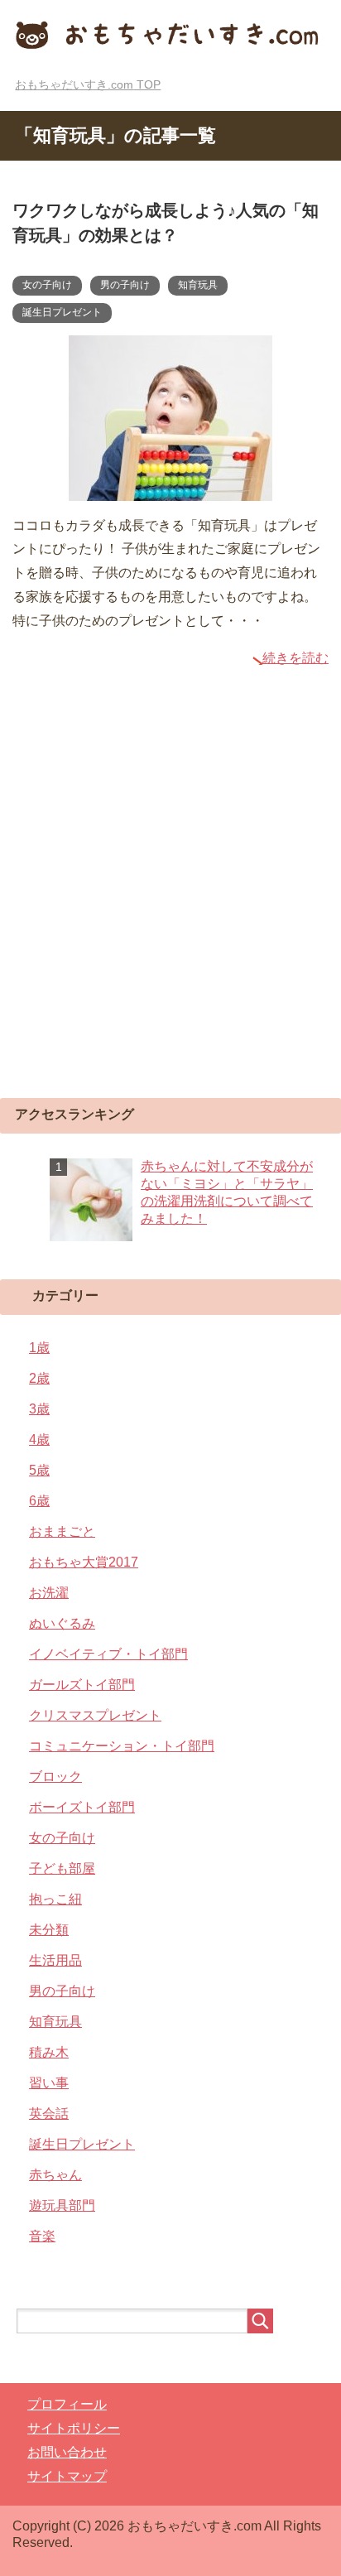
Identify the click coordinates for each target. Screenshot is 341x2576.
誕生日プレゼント (62, 312)
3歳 (39, 1409)
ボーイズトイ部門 (82, 1807)
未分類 (49, 1930)
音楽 (42, 2236)
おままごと (62, 1531)
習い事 (49, 2083)
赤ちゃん (55, 2175)
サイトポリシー (74, 2428)
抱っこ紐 (55, 1899)
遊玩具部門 (62, 2205)
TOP (88, 84)
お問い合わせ (67, 2452)
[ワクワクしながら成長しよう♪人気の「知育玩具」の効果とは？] (170, 488)
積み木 (49, 2052)
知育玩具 (198, 285)
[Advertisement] (170, 903)
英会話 (49, 2114)
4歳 (39, 1440)
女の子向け (47, 285)
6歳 (39, 1501)
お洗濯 (49, 1593)
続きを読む (295, 658)
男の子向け (125, 285)
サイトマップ (67, 2476)
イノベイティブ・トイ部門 (108, 1654)
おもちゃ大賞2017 (84, 1562)
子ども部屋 (62, 1868)
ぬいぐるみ (62, 1623)
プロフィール (67, 2404)
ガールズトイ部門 (82, 1685)
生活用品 (55, 1960)
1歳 (39, 1348)
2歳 (39, 1378)
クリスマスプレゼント (95, 1715)
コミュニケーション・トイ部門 (122, 1746)
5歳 (39, 1470)
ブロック (55, 1777)
